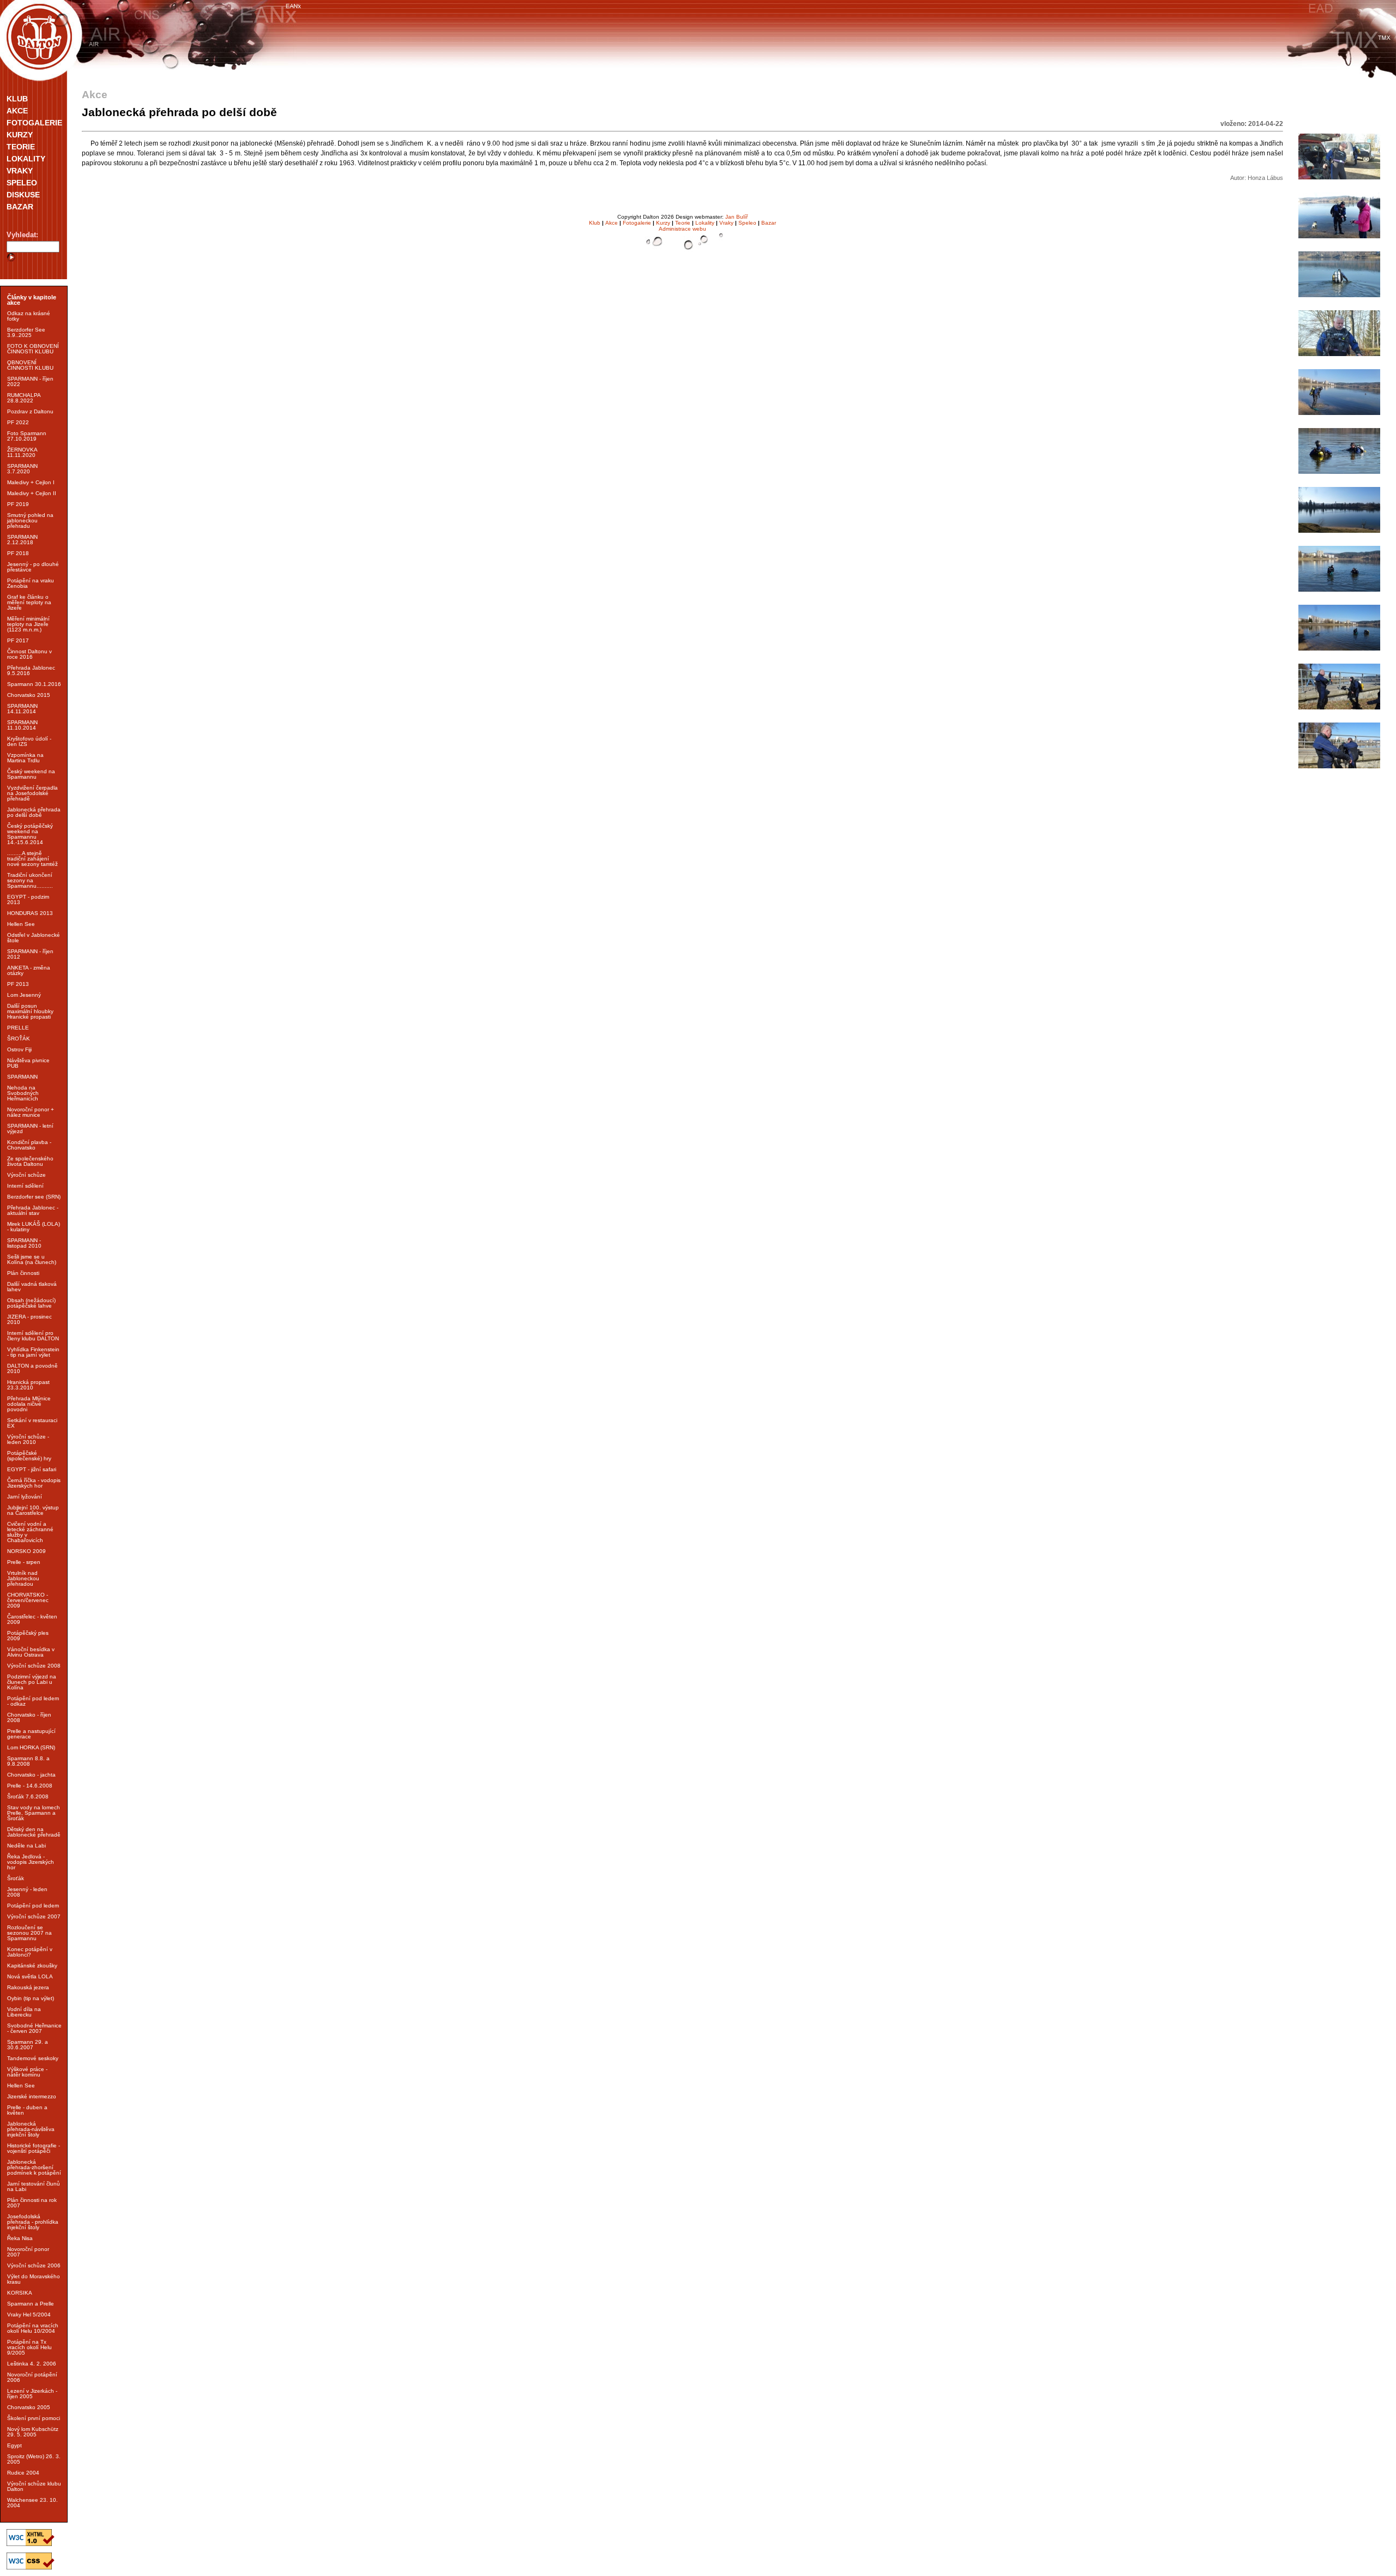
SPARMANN (22, 1077)
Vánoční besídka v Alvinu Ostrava (31, 1652)
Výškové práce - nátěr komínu (27, 2072)
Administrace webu (682, 229)
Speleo (747, 223)
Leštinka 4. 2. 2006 (32, 2364)
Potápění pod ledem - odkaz (33, 1701)
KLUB (17, 99)
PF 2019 (18, 504)
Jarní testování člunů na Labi (34, 2186)
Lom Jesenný (24, 995)
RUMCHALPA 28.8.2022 (24, 398)
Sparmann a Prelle (31, 2304)
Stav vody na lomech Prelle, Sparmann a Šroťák (34, 1813)
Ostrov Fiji (19, 1049)
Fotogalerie (637, 223)
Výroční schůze (26, 1175)
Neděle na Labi (26, 1846)
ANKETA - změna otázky (29, 970)
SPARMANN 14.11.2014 (22, 709)
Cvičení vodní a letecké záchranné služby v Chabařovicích (30, 1532)
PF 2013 (18, 984)
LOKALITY (26, 159)
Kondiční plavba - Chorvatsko (29, 1145)
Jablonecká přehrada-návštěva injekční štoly (31, 2129)
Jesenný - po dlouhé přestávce (33, 567)
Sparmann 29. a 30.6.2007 (28, 2045)
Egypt (14, 2445)
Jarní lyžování (25, 1497)
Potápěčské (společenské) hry (29, 1456)
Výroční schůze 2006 (34, 2265)
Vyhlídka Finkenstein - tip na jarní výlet (33, 1352)
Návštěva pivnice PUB (28, 1063)
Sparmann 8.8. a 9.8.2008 (28, 1761)
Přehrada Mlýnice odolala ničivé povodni (29, 1404)
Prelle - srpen (24, 1562)
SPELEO (22, 183)
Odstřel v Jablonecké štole (34, 938)
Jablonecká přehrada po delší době (34, 812)
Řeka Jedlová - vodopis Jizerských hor (31, 1862)
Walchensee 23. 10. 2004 (32, 2503)
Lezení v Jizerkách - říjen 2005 (32, 2394)
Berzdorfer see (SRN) (34, 1197)
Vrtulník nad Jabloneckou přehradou (23, 1578)
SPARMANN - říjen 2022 (30, 381)
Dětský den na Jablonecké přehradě (34, 1832)
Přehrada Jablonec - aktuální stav (33, 1210)
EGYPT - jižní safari (32, 1469)
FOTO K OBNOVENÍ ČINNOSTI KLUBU (33, 349)
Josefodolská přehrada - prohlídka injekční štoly (33, 2222)
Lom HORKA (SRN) (31, 1747)
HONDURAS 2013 (30, 913)
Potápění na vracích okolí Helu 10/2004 (33, 2328)
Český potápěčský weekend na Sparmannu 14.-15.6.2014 (30, 834)
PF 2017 (18, 640)
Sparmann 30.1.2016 (34, 684)
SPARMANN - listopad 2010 (24, 1243)
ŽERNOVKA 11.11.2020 (22, 452)
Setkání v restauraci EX (32, 1423)
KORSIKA (20, 2293)
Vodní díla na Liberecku (24, 2012)
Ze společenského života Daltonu (30, 1161)
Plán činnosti (23, 1273)
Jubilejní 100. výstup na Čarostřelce (33, 1510)
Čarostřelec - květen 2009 (32, 1619)
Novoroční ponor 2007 (28, 2252)
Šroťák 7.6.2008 (28, 1796)
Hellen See (21, 924)
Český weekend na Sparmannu (31, 774)
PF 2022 (18, 422)
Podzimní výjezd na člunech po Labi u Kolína (32, 1682)
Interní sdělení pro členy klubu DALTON (33, 1336)
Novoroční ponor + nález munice (31, 1112)
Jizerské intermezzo (32, 2096)
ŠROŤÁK (19, 1039)
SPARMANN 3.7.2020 (22, 469)
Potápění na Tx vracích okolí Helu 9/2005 (29, 2347)
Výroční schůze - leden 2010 (28, 1439)
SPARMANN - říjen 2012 (30, 954)
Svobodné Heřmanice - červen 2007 (34, 2028)
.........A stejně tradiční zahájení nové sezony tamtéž (32, 859)
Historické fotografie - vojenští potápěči (34, 2148)
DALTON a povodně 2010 (32, 1368)
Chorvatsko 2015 (29, 695)
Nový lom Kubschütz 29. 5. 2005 (33, 2432)
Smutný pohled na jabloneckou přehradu (30, 520)
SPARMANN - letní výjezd (30, 1128)
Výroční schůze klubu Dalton (34, 2486)
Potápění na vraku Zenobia (31, 583)
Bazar (769, 223)
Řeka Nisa (20, 2238)
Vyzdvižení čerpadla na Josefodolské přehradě (32, 793)
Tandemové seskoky (33, 2058)
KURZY (20, 135)
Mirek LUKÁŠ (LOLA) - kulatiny (34, 1227)
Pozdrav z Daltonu (30, 411)
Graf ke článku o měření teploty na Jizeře (29, 602)
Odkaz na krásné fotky (29, 316)
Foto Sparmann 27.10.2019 (27, 436)
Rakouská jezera (28, 1987)
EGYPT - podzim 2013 (28, 899)
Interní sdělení (25, 1186)
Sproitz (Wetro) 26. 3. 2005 (34, 2459)
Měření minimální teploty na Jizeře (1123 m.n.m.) (28, 624)
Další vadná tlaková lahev (32, 1287)
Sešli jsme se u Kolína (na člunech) (32, 1259)
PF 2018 (18, 553)
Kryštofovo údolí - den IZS (29, 741)
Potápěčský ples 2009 (28, 1636)
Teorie (683, 223)
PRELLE (18, 1028)
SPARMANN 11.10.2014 (22, 725)
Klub (595, 223)
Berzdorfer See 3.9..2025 (26, 332)
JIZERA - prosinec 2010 (29, 1319)
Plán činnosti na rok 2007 (32, 2203)
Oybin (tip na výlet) (31, 1998)
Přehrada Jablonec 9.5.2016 (31, 670)
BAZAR (20, 207)
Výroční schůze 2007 (34, 1916)
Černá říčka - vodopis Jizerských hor (34, 1483)
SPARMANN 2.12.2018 (22, 540)
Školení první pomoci (34, 2418)
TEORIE (21, 147)
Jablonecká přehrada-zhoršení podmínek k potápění (34, 2167)
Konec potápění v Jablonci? (30, 1952)
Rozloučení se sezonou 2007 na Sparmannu (29, 1933)
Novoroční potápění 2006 (32, 2377)
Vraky (726, 223)
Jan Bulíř (736, 217)
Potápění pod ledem (33, 1906)
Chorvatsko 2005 (29, 2407)
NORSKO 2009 (26, 1551)
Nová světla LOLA (30, 1976)
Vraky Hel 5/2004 (29, 2315)
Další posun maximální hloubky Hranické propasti (30, 1011)
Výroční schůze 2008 (34, 1666)
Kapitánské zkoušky (32, 1966)
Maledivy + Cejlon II (32, 493)
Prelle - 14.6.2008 (30, 1786)
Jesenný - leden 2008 (27, 1892)
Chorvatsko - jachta (31, 1775)
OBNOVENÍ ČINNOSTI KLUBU (30, 365)
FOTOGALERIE (34, 123)
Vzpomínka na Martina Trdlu (25, 758)
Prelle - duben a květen (27, 2110)
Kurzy (663, 223)
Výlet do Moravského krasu (34, 2279)
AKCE (17, 111)
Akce (612, 223)
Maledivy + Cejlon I (31, 482)
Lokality (705, 223)
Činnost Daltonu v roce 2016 (29, 654)
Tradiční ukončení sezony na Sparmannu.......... (30, 880)
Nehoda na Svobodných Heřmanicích (23, 1093)
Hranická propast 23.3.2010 (28, 1385)
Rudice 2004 (23, 2473)
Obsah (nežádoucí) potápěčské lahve (31, 1303)
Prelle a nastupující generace (31, 1734)
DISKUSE (23, 195)
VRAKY (20, 171)
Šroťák (16, 1878)
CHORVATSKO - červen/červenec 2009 (28, 1600)
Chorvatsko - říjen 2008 (29, 1717)
